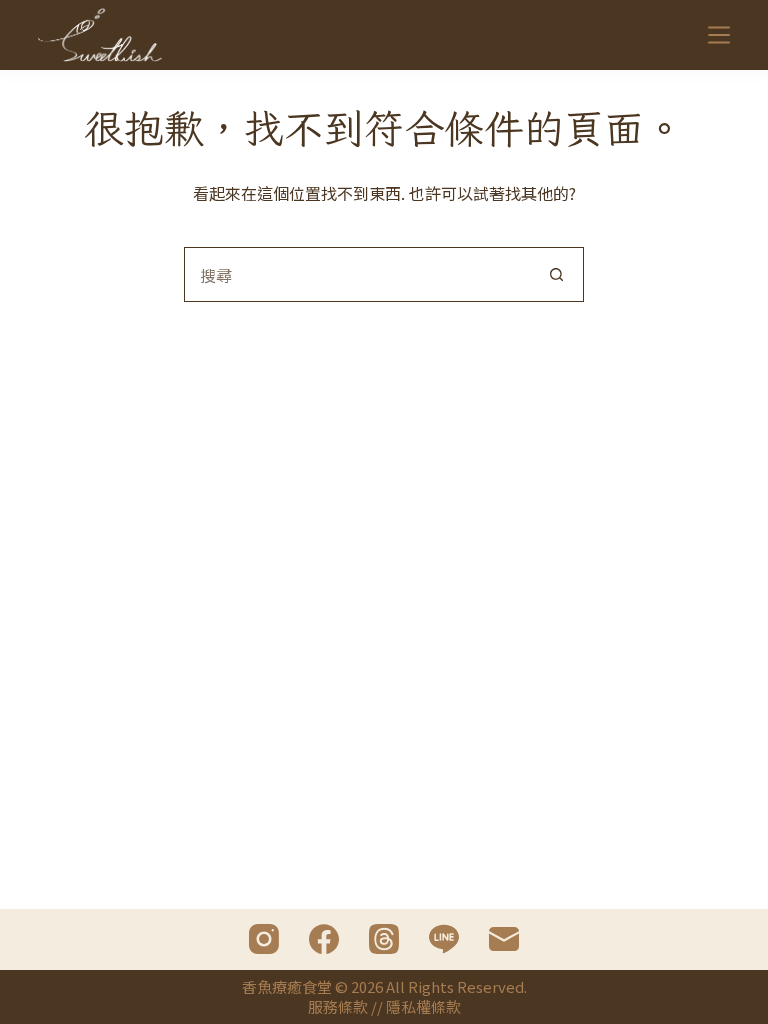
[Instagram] (264, 939)
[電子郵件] (504, 939)
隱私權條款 (423, 1006)
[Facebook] (324, 939)
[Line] (444, 939)
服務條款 (338, 1006)
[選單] (719, 35)
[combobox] (357, 274)
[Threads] (384, 939)
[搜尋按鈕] (556, 274)
